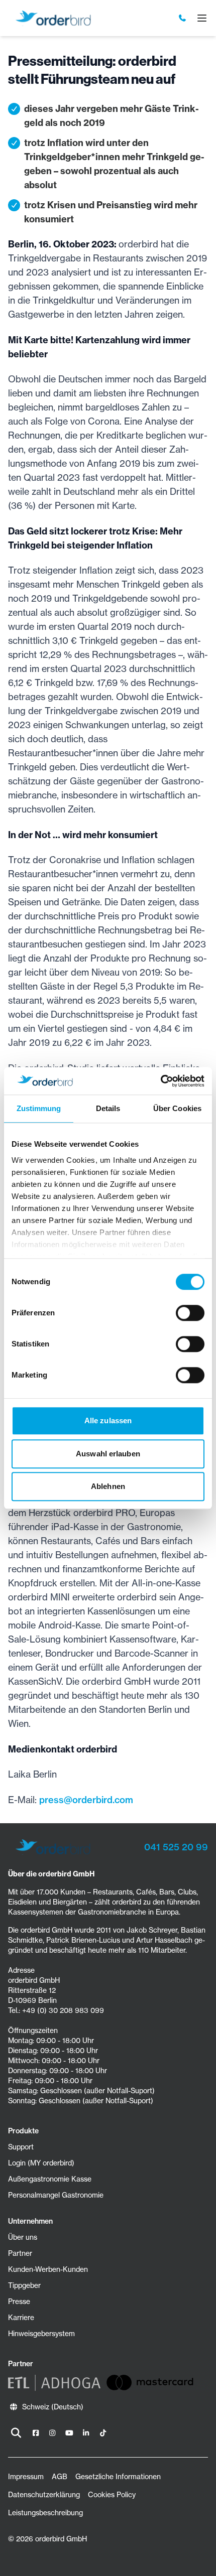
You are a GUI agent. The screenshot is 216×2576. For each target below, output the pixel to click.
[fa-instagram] (53, 2433)
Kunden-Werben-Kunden (48, 2269)
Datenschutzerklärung (44, 2495)
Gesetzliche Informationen (118, 2477)
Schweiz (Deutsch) (53, 2407)
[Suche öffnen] (16, 2433)
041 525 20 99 (176, 1847)
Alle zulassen (108, 1420)
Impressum (26, 2477)
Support (21, 2147)
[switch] (190, 1313)
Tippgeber (24, 2285)
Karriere (21, 2318)
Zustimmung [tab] (39, 1108)
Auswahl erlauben (108, 1454)
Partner (20, 2253)
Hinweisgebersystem (41, 2334)
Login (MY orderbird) (41, 2163)
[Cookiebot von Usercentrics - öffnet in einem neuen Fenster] (160, 1081)
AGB (60, 2477)
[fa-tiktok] (103, 2433)
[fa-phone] (183, 18)
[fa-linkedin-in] (86, 2433)
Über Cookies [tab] (177, 1108)
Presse (19, 2301)
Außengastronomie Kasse (50, 2179)
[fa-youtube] (69, 2433)
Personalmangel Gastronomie (56, 2195)
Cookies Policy (112, 2495)
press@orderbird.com (86, 1800)
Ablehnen (108, 1486)
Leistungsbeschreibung (45, 2513)
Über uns (23, 2237)
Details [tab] (108, 1108)
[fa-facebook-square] (36, 2433)
